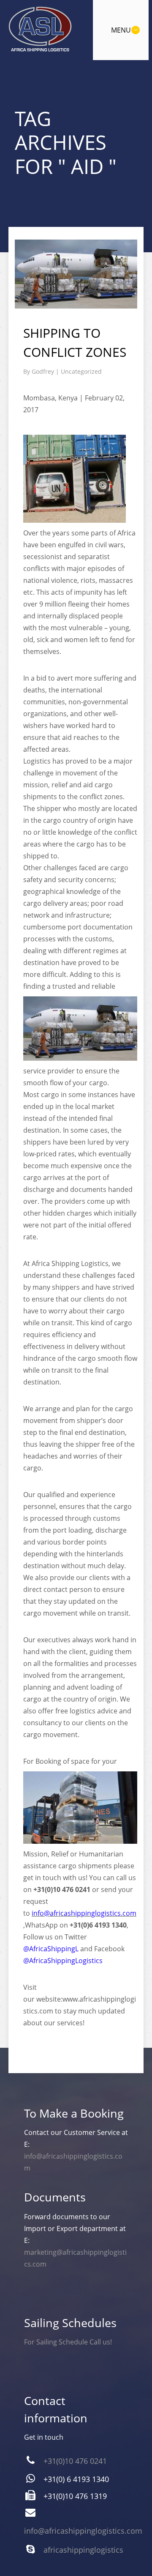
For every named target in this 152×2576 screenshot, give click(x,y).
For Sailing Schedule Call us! (68, 2342)
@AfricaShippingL (51, 1949)
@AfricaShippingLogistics (63, 1961)
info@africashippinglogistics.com (84, 1913)
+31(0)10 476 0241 (75, 2461)
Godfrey (44, 371)
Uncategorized (81, 371)
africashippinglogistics (83, 2550)
